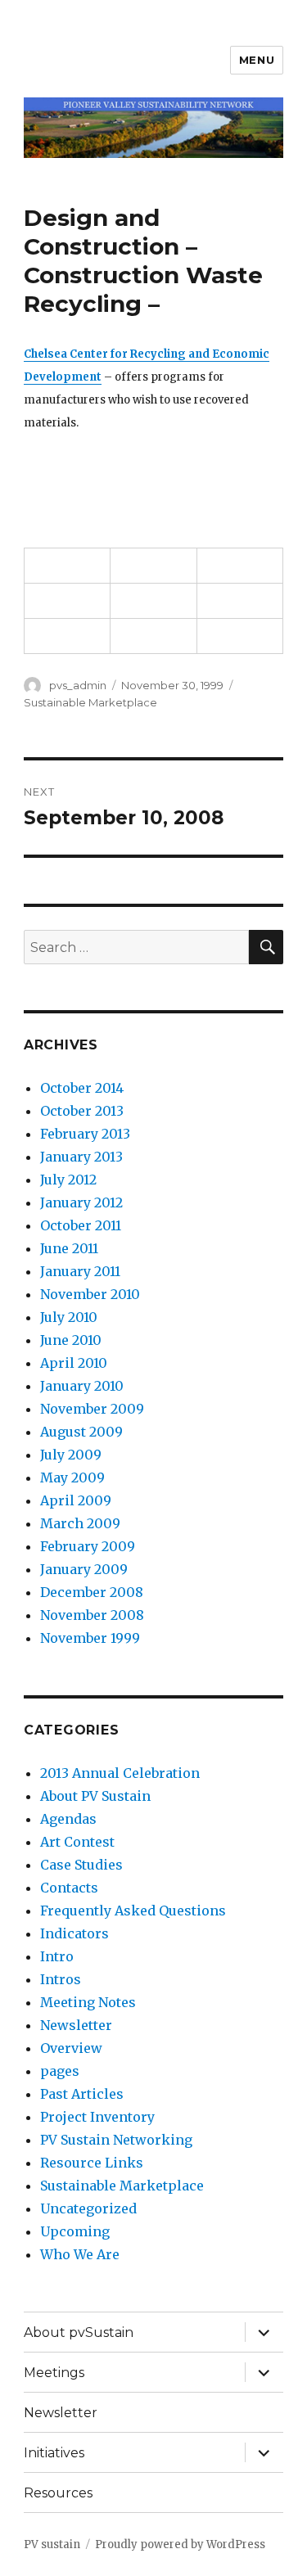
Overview (71, 2048)
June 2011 (69, 1248)
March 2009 (80, 1523)
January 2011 (80, 1271)
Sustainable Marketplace (90, 702)
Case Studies (81, 1865)
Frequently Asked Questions (133, 1911)
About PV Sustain (95, 1796)
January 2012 (81, 1202)
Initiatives (54, 2453)
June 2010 (71, 1340)
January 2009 (84, 1569)
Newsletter (76, 2025)
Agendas (68, 1819)
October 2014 (82, 1088)
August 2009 (81, 1432)
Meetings (54, 2373)
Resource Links (92, 2163)
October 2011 (81, 1225)
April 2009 (76, 1500)
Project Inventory (97, 2117)
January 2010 (82, 1386)
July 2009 (71, 1455)
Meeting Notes (88, 2002)
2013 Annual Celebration (120, 1773)
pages (60, 2071)
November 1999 (90, 1638)
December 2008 (92, 1592)
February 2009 (88, 1546)
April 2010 (74, 1363)
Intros (61, 1979)
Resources (58, 2493)
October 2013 (82, 1111)
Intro (57, 1956)
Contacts (69, 1888)
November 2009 (92, 1409)
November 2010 (90, 1294)
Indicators (74, 1933)
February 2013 (85, 1134)
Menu (257, 60)
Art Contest (77, 1842)
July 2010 (69, 1317)
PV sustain (52, 2544)
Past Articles (82, 2094)
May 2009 (72, 1477)
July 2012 (68, 1180)
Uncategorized (88, 2208)
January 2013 (81, 1157)
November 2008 (92, 1615)
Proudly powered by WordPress (180, 2544)
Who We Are (80, 2254)
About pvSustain (79, 2332)
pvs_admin (78, 685)
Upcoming (75, 2231)
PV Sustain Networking (116, 2140)
